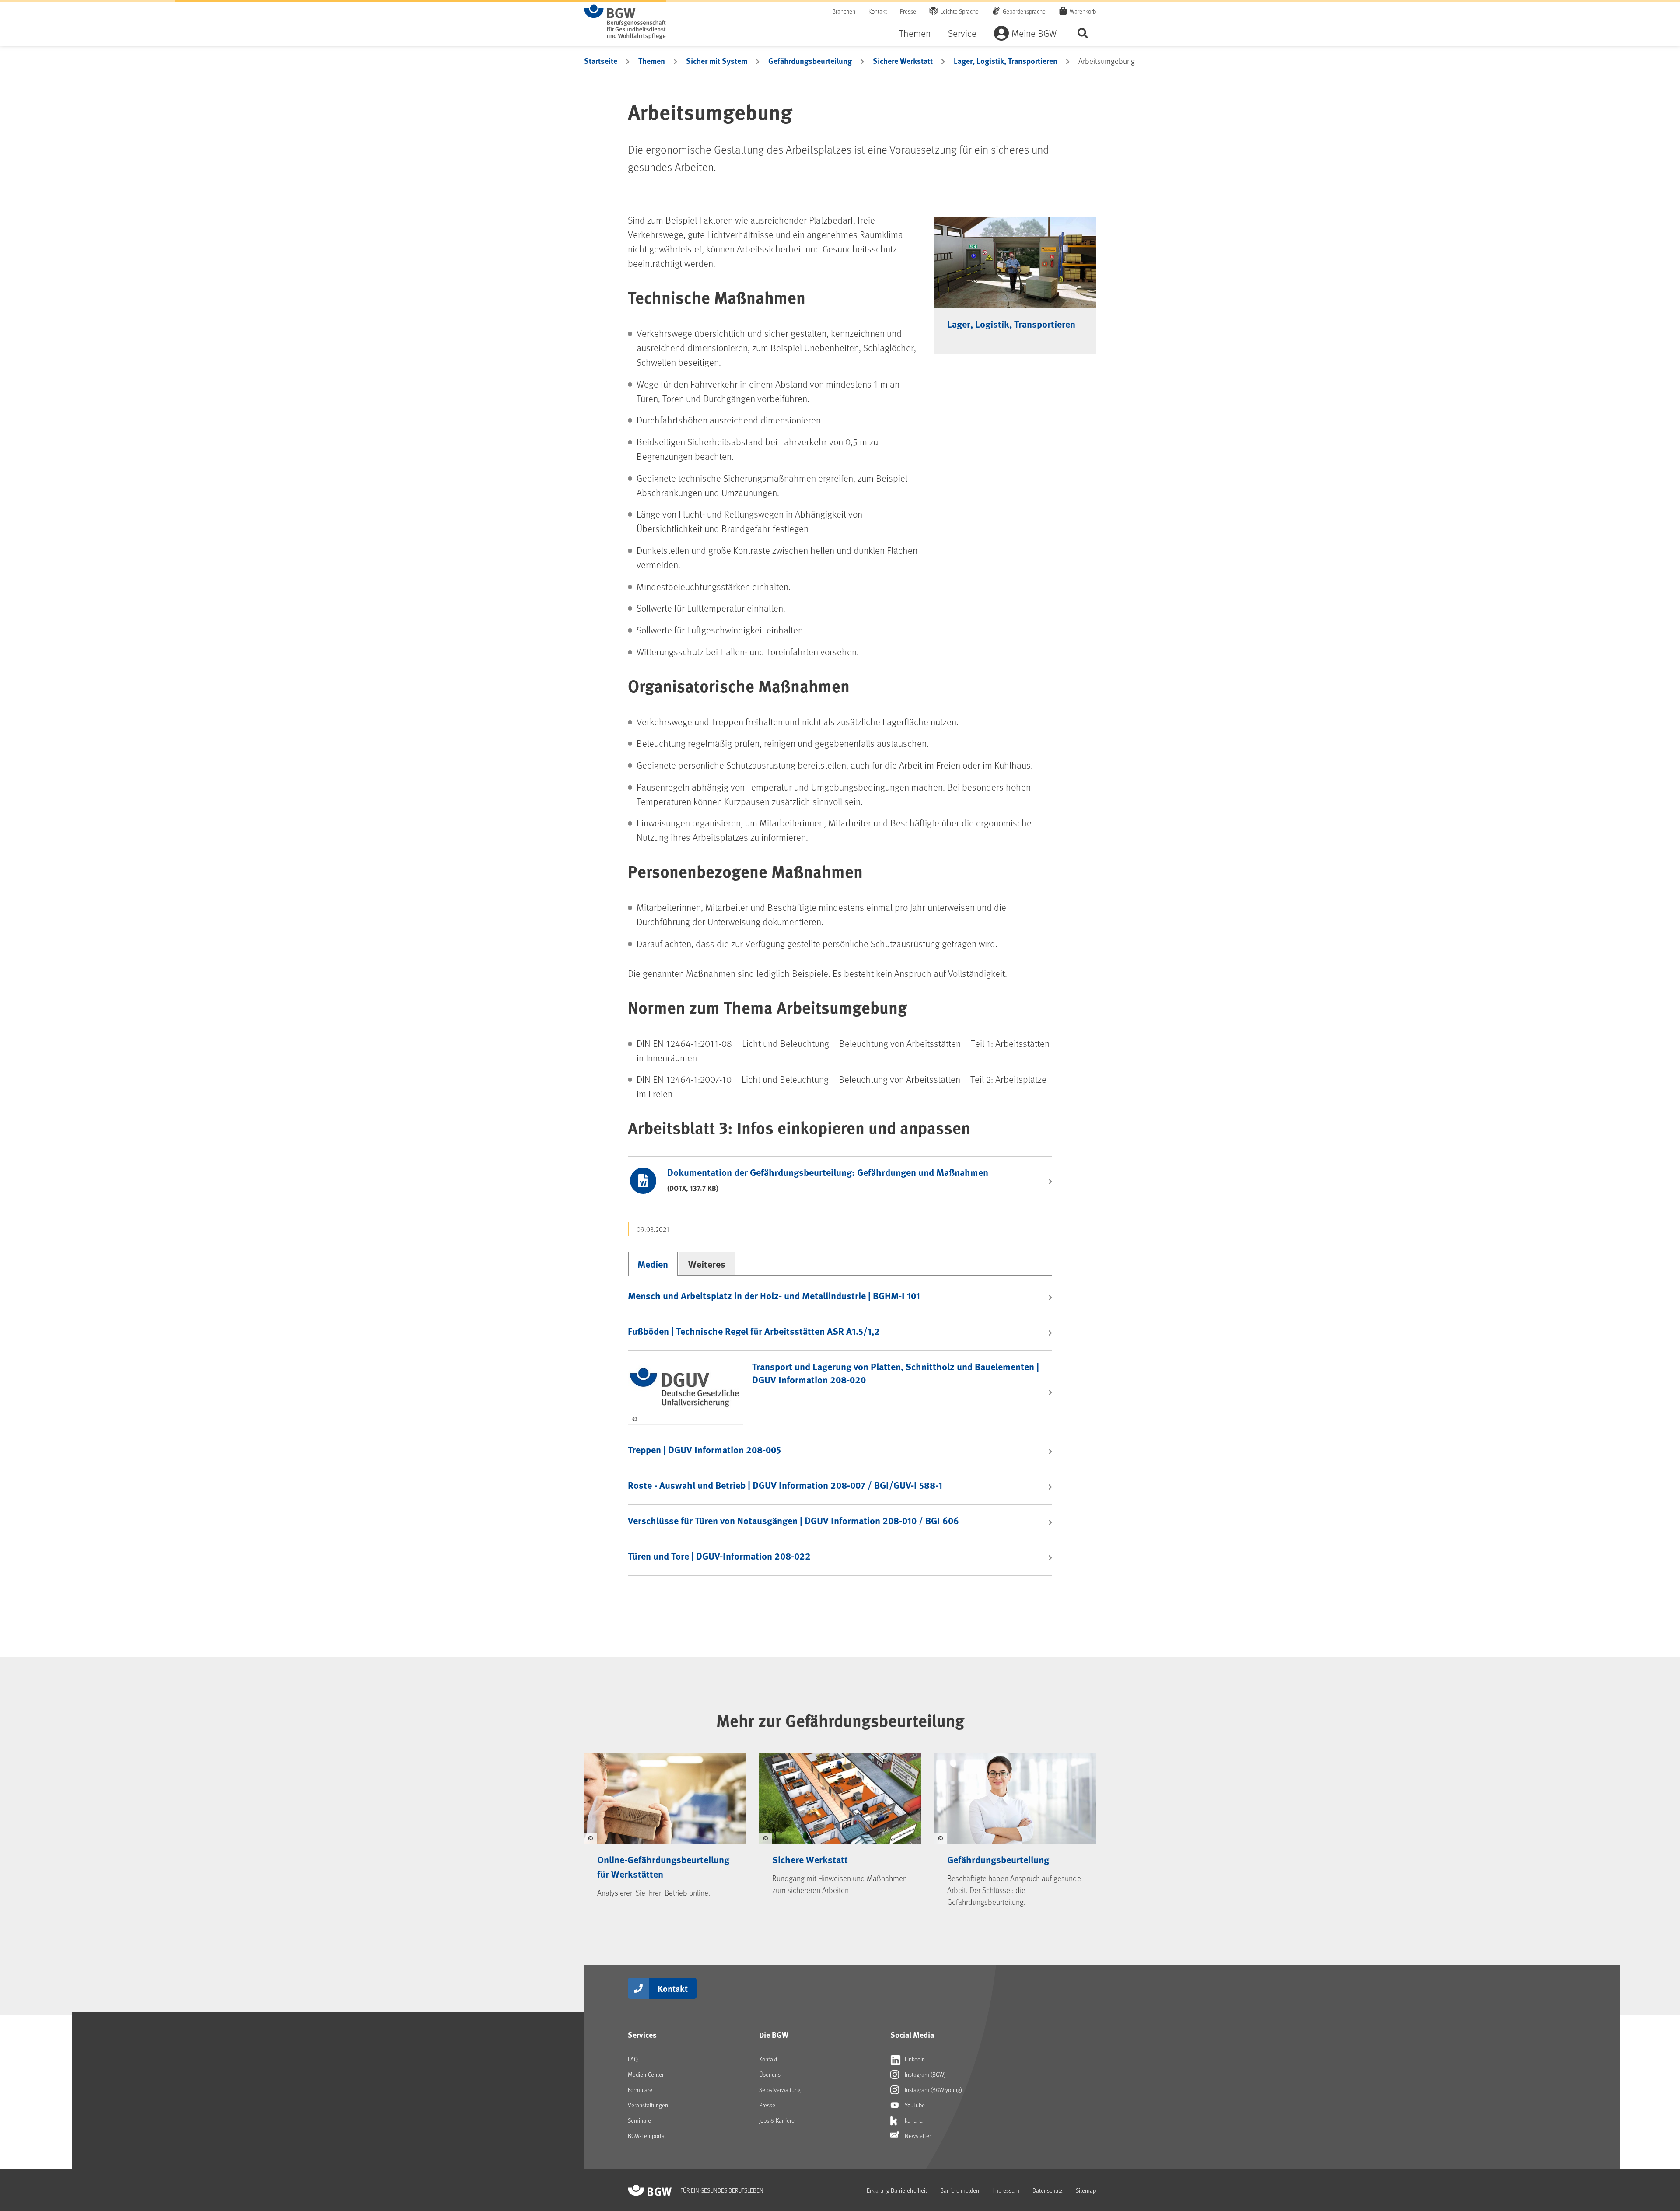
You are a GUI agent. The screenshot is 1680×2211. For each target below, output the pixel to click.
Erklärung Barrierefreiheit (897, 2190)
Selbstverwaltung (780, 2090)
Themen (915, 33)
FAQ (633, 2059)
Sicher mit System (717, 61)
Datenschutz (1048, 2190)
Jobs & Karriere (777, 2120)
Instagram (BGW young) (933, 2090)
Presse (908, 11)
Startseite (601, 61)
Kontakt (878, 11)
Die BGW (774, 2035)
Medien (653, 1264)
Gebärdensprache (1024, 11)
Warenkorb (1083, 11)
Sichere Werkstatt (903, 61)
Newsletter (917, 2136)
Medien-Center (646, 2074)
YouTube (914, 2105)
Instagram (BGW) (925, 2074)
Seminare (639, 2120)
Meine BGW (1034, 33)
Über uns (770, 2074)
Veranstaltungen (648, 2105)
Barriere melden (960, 2190)
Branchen (844, 11)
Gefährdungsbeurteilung (810, 61)
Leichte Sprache (959, 11)
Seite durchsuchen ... (1083, 33)
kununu (913, 2120)
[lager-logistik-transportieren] (1015, 262)
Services (642, 2035)
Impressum (1006, 2190)
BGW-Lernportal (647, 2136)
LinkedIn (914, 2059)
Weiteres (707, 1264)
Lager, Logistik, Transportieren (1006, 61)
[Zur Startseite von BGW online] (625, 22)
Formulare (640, 2090)
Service (962, 33)
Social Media (912, 2035)
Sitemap (1086, 2190)
